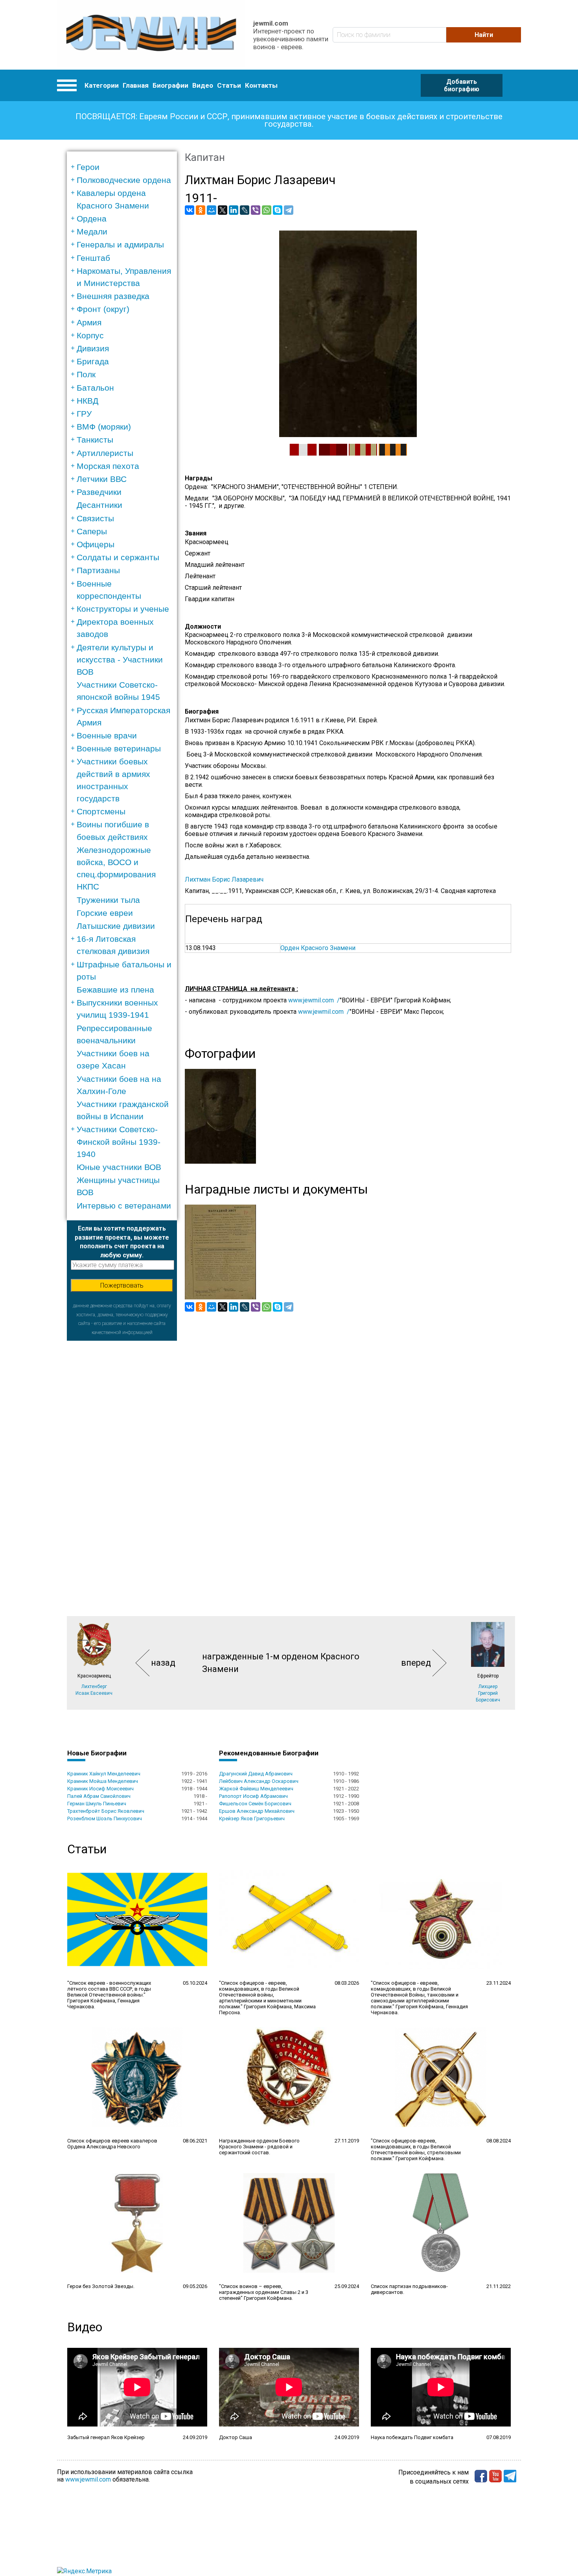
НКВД (87, 401)
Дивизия (93, 348)
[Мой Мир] (212, 210)
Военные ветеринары (119, 748)
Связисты (95, 518)
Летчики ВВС (102, 479)
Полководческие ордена (124, 180)
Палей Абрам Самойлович (99, 1796)
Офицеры (96, 544)
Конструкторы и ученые (123, 609)
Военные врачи (107, 735)
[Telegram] (289, 210)
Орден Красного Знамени (318, 948)
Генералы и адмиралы (120, 244)
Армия (89, 322)
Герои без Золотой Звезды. (101, 2286)
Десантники (99, 505)
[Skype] (278, 210)
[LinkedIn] (234, 210)
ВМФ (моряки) (104, 427)
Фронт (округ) (103, 309)
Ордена (92, 219)
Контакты (261, 85)
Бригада (93, 361)
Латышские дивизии (116, 926)
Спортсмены (101, 811)
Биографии (170, 85)
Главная (136, 85)
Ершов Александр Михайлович (257, 1811)
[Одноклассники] (201, 210)
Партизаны (98, 570)
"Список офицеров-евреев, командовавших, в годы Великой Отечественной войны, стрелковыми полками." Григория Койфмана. (416, 2150)
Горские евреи (105, 913)
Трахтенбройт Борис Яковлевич (106, 1811)
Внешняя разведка (113, 296)
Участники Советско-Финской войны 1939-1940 (119, 1141)
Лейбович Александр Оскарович (259, 1781)
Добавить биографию (462, 85)
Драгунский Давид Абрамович (256, 1774)
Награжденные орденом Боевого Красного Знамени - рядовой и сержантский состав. (259, 2147)
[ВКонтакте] (190, 210)
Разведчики (99, 492)
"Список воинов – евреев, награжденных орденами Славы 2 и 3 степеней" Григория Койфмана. (264, 2292)
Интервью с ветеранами (124, 1206)
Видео (203, 85)
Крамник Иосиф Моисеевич (100, 1789)
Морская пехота (108, 466)
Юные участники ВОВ (119, 1167)
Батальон (95, 388)
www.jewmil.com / (314, 1000)
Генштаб (93, 258)
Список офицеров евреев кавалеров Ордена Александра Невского (112, 2144)
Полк (86, 374)
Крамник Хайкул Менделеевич (104, 1774)
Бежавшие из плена (115, 990)
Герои (88, 167)
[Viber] (256, 210)
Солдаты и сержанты (118, 557)
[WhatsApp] (267, 210)
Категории (102, 85)
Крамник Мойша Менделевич (103, 1781)
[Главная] (151, 35)
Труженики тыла (108, 900)
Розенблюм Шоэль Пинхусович (105, 1819)
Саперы (92, 531)
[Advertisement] (122, 1459)
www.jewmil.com (88, 2479)
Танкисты (95, 440)
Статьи (229, 85)
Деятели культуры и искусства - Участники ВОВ (120, 660)
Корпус (90, 335)
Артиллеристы (105, 453)
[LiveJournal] (245, 210)
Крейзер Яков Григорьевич (252, 1819)
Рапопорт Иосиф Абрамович (253, 1796)
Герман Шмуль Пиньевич (97, 1804)
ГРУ (84, 414)
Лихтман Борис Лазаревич (224, 879)
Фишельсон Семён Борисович (255, 1804)
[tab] (124, 167)
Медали (92, 232)
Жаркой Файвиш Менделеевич (256, 1789)
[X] (223, 210)
